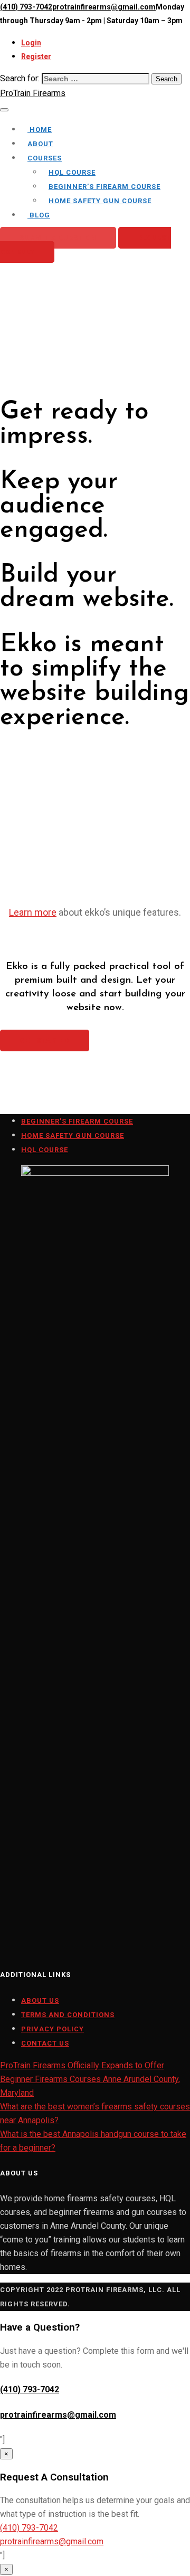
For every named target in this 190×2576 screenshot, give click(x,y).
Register (36, 56)
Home (40, 130)
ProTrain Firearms (33, 93)
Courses (45, 158)
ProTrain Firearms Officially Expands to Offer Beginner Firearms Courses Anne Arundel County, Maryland (90, 2079)
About (40, 144)
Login (31, 43)
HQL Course (72, 172)
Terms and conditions (68, 2015)
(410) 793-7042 (26, 7)
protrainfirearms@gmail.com (104, 7)
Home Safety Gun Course (100, 201)
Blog (39, 215)
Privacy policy (53, 2029)
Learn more (33, 912)
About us (40, 2000)
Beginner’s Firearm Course (104, 187)
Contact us (45, 2043)
